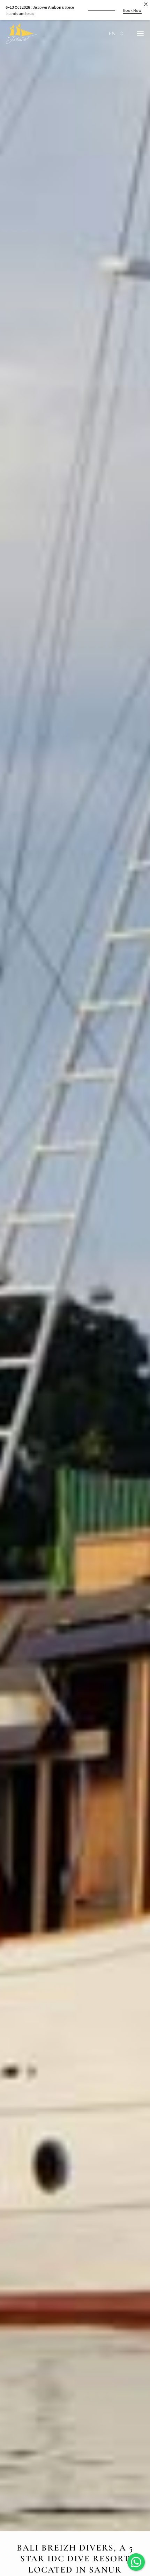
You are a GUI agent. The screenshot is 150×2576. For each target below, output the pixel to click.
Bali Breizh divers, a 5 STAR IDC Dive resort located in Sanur (75, 2559)
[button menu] (140, 33)
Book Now (132, 10)
